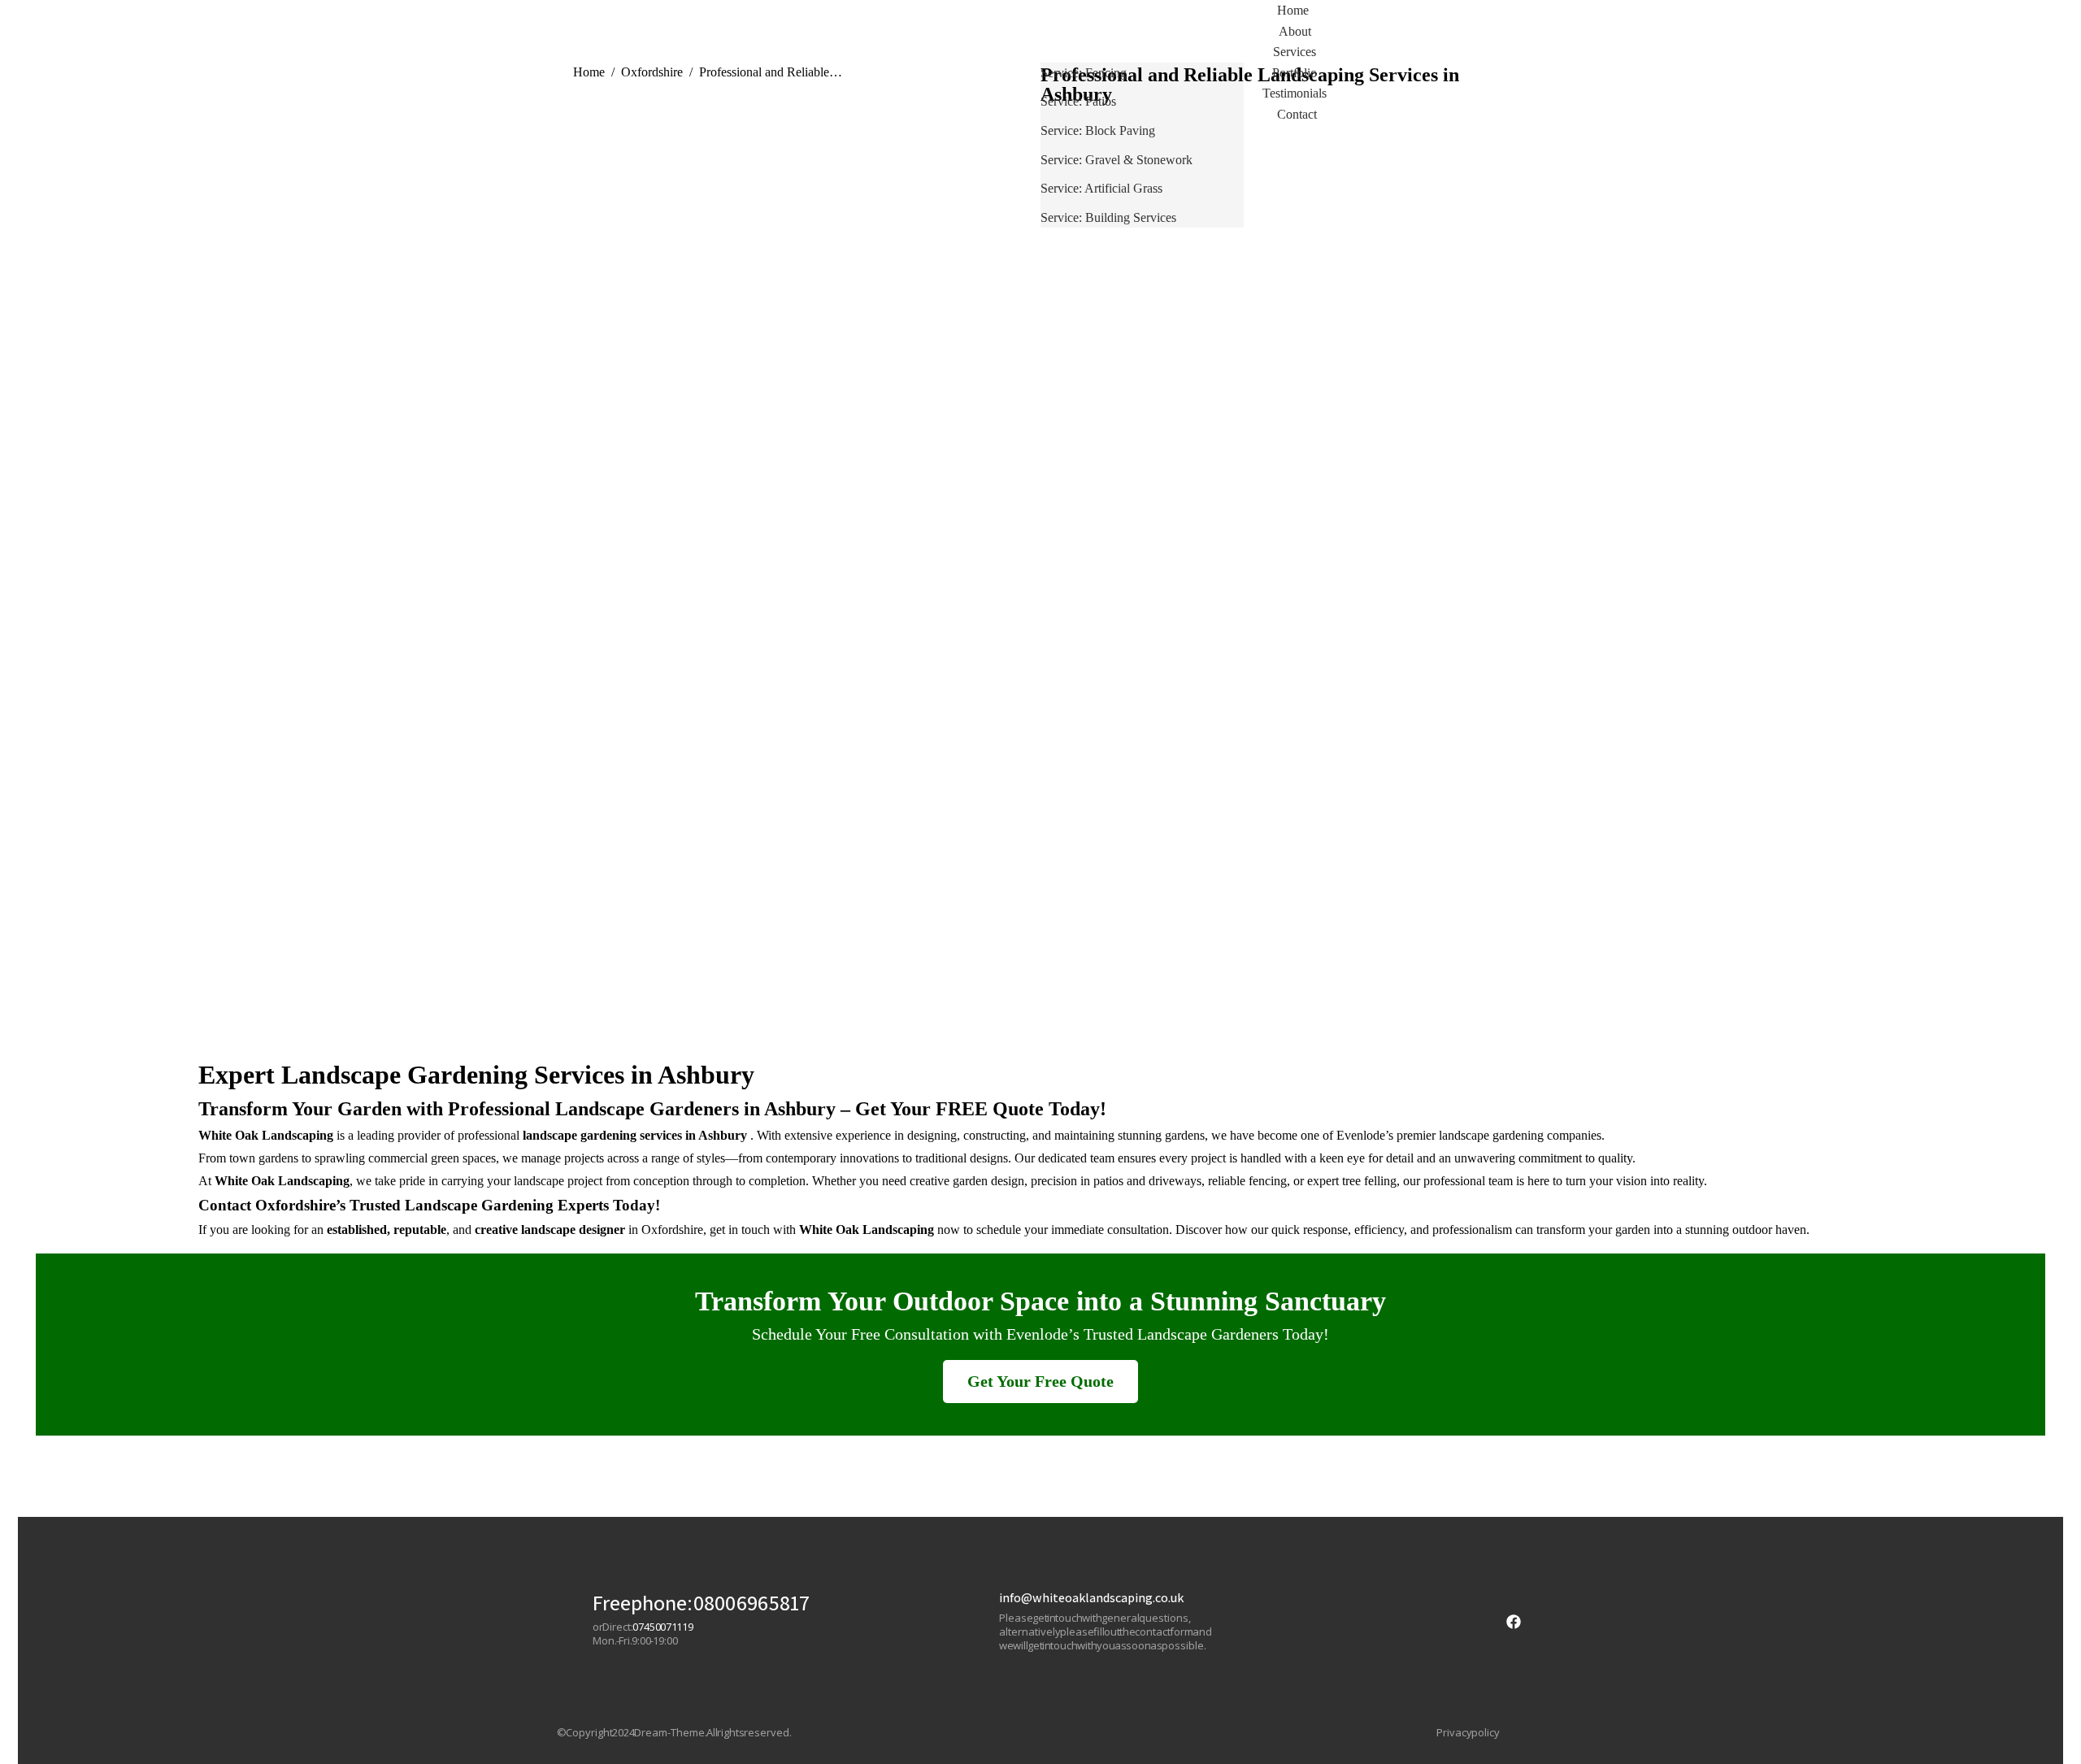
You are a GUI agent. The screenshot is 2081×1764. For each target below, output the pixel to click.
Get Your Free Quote (1040, 1381)
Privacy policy (1468, 1733)
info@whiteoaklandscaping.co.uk (1091, 1598)
